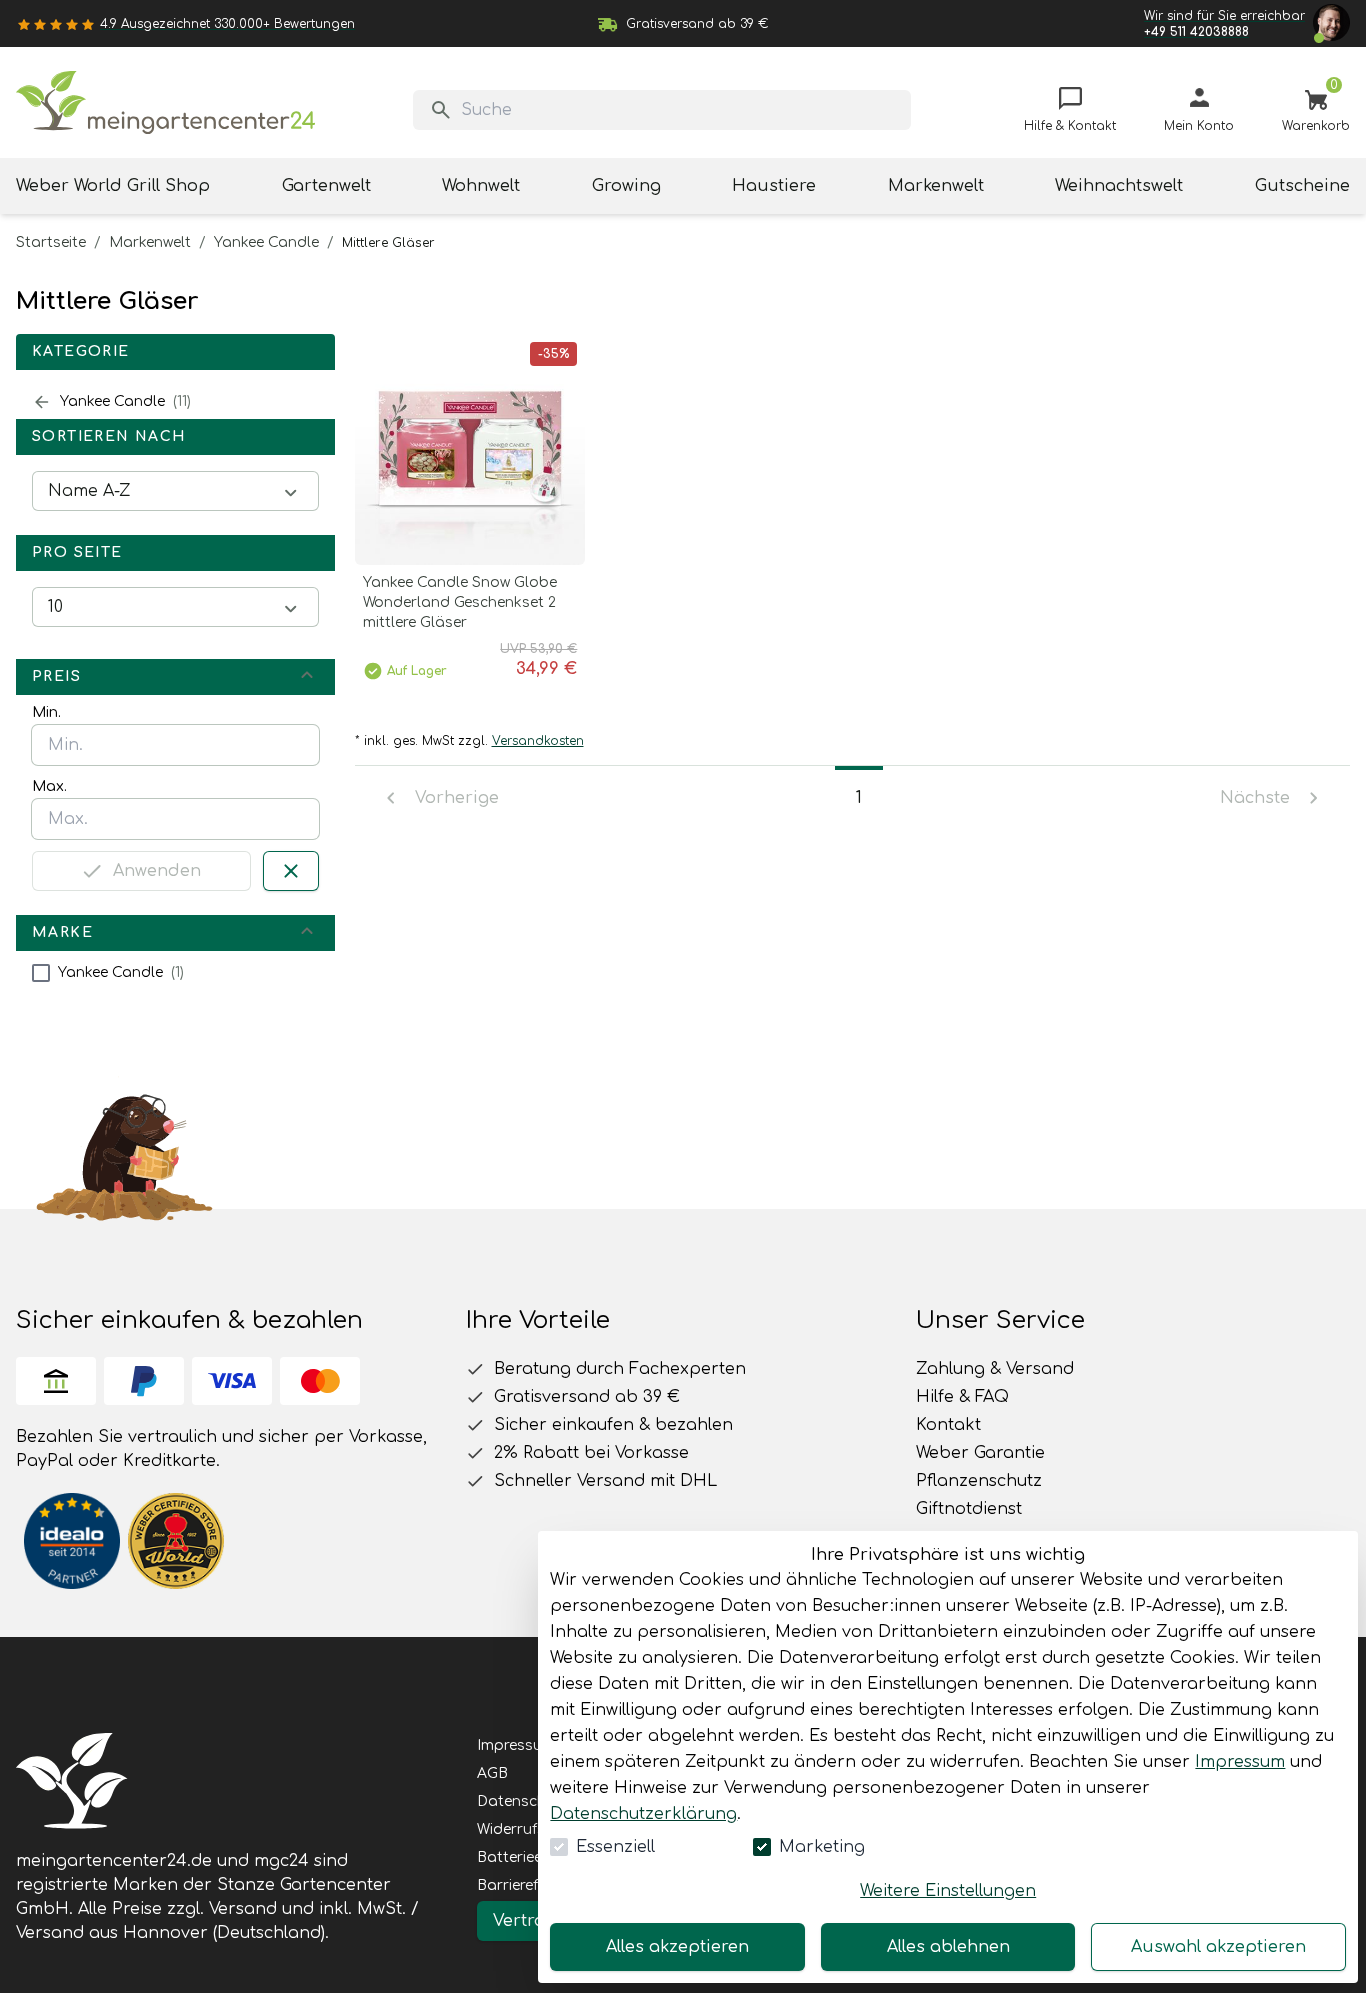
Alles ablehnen (948, 1947)
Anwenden (157, 871)
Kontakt (948, 1425)
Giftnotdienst (969, 1509)
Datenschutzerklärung (643, 1814)
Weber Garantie (980, 1453)
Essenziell (615, 1847)
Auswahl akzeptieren (1218, 1947)
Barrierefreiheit (528, 1885)
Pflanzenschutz (979, 1481)
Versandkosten (538, 741)
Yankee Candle (266, 242)
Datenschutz (523, 1801)
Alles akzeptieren (677, 1947)
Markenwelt (150, 242)
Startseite (51, 242)
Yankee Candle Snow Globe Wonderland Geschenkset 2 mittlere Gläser (460, 602)
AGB (492, 1773)
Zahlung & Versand (995, 1369)
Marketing (822, 1847)
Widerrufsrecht (529, 1829)
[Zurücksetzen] (291, 871)
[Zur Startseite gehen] (166, 102)
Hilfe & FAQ (962, 1397)
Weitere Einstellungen (948, 1891)
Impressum (1240, 1762)
